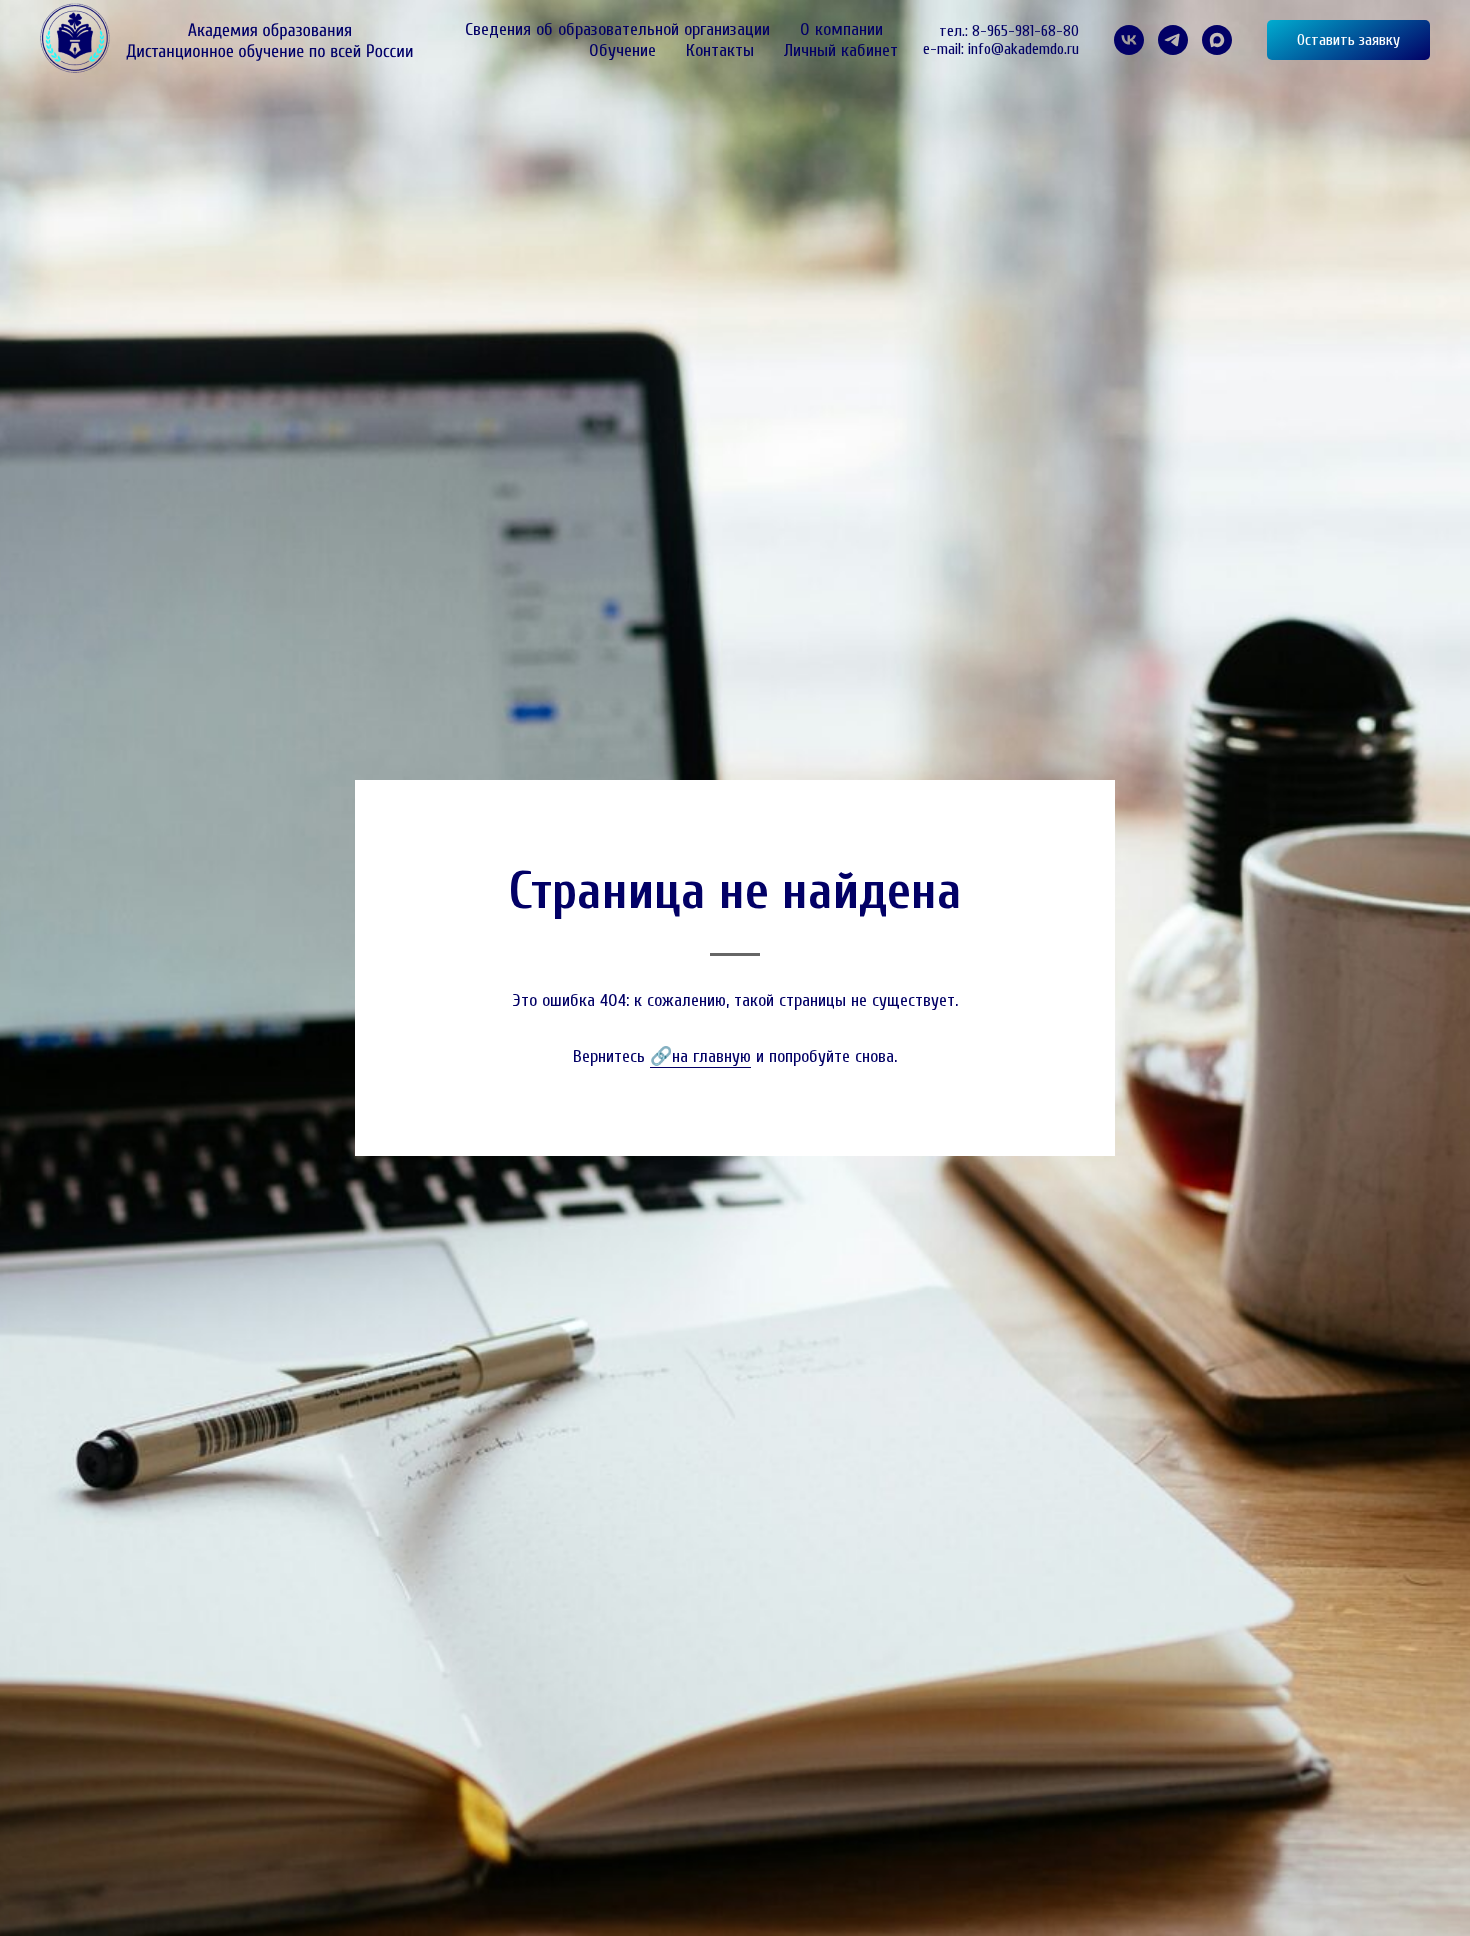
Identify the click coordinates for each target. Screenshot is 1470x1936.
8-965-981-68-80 (1025, 31)
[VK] (1129, 40)
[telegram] (1173, 40)
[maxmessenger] (1217, 40)
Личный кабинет (841, 50)
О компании (841, 29)
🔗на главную (700, 1056)
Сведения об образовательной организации (617, 29)
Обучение (622, 50)
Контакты (720, 50)
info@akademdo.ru (1023, 49)
